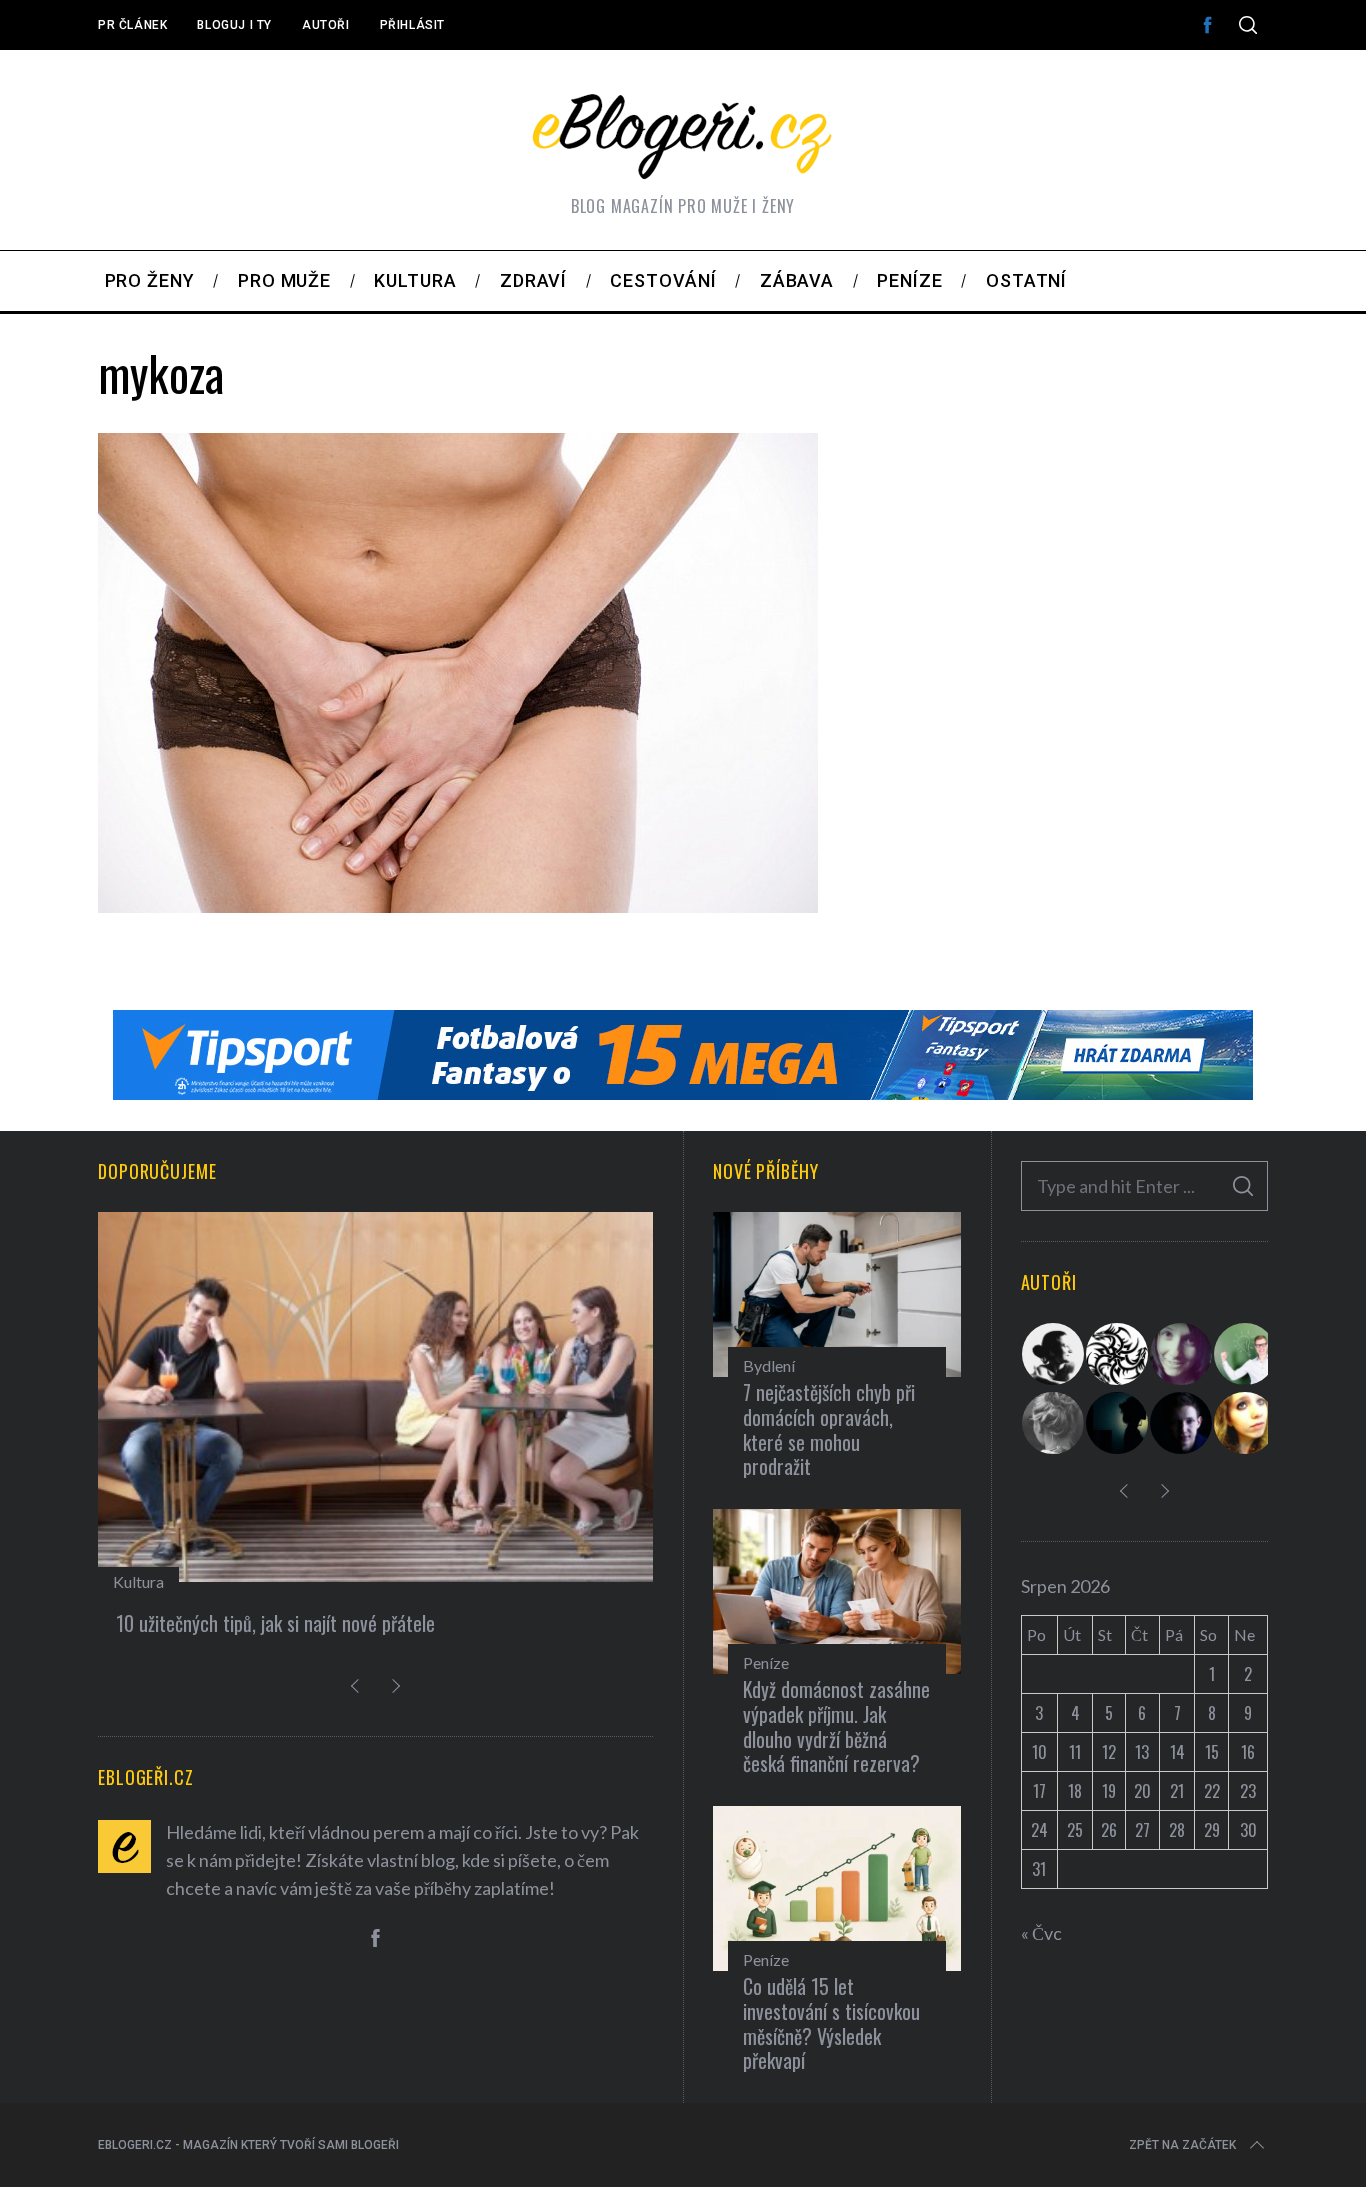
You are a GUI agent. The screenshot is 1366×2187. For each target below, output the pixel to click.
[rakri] (1054, 1354)
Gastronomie (158, 1581)
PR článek (132, 25)
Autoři (326, 25)
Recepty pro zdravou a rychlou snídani (259, 1623)
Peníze (766, 1662)
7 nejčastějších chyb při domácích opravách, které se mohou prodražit (829, 1429)
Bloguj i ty (234, 25)
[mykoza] (458, 906)
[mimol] (1118, 1423)
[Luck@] (1246, 1423)
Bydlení (769, 1365)
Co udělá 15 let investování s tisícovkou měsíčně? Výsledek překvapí (831, 2023)
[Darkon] (1118, 1354)
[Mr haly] (1246, 1354)
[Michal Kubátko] (1182, 1423)
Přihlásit (412, 25)
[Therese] (1054, 1423)
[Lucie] (1182, 1354)
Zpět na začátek (1182, 2145)
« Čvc (1041, 1933)
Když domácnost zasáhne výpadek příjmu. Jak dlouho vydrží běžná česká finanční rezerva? (836, 1726)
